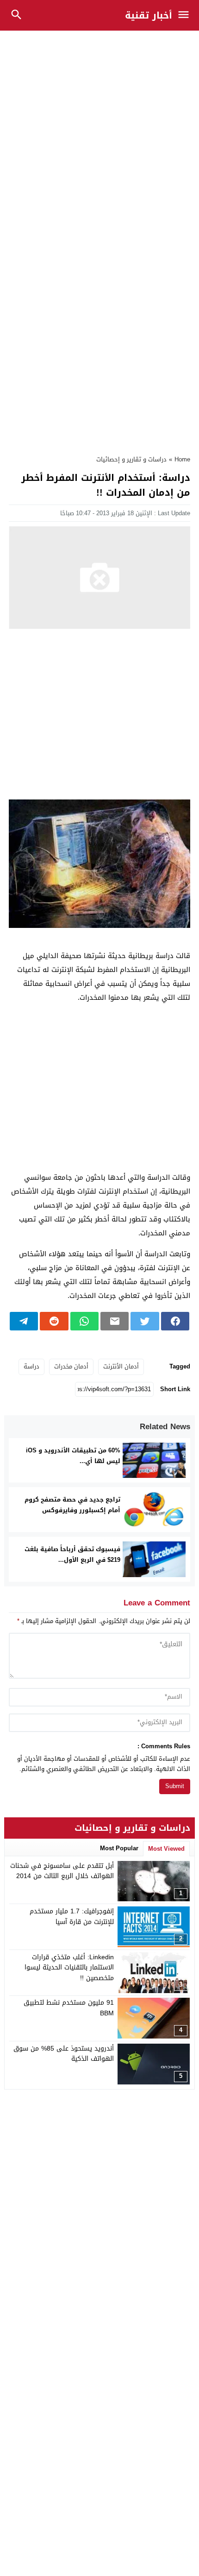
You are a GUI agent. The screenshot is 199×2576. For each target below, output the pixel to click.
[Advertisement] (99, 137)
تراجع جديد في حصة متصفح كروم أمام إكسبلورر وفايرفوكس (72, 1505)
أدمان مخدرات (71, 1366)
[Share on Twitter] (145, 1321)
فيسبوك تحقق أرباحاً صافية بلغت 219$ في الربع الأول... (72, 1554)
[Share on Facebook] (175, 1321)
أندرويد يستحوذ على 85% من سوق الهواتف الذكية (64, 2054)
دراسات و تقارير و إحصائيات (131, 459)
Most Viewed (166, 1849)
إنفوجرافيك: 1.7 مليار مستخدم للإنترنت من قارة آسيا (72, 1916)
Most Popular (119, 1848)
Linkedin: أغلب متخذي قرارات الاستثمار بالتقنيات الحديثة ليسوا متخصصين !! (69, 1968)
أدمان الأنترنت (121, 1366)
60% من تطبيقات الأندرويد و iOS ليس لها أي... (73, 1456)
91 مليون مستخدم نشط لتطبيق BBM (69, 2008)
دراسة (31, 1366)
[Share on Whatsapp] (84, 1321)
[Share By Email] (115, 1321)
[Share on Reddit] (54, 1321)
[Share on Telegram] (24, 1321)
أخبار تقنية (149, 15)
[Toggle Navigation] (186, 15)
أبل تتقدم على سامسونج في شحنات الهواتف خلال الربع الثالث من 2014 (62, 1871)
